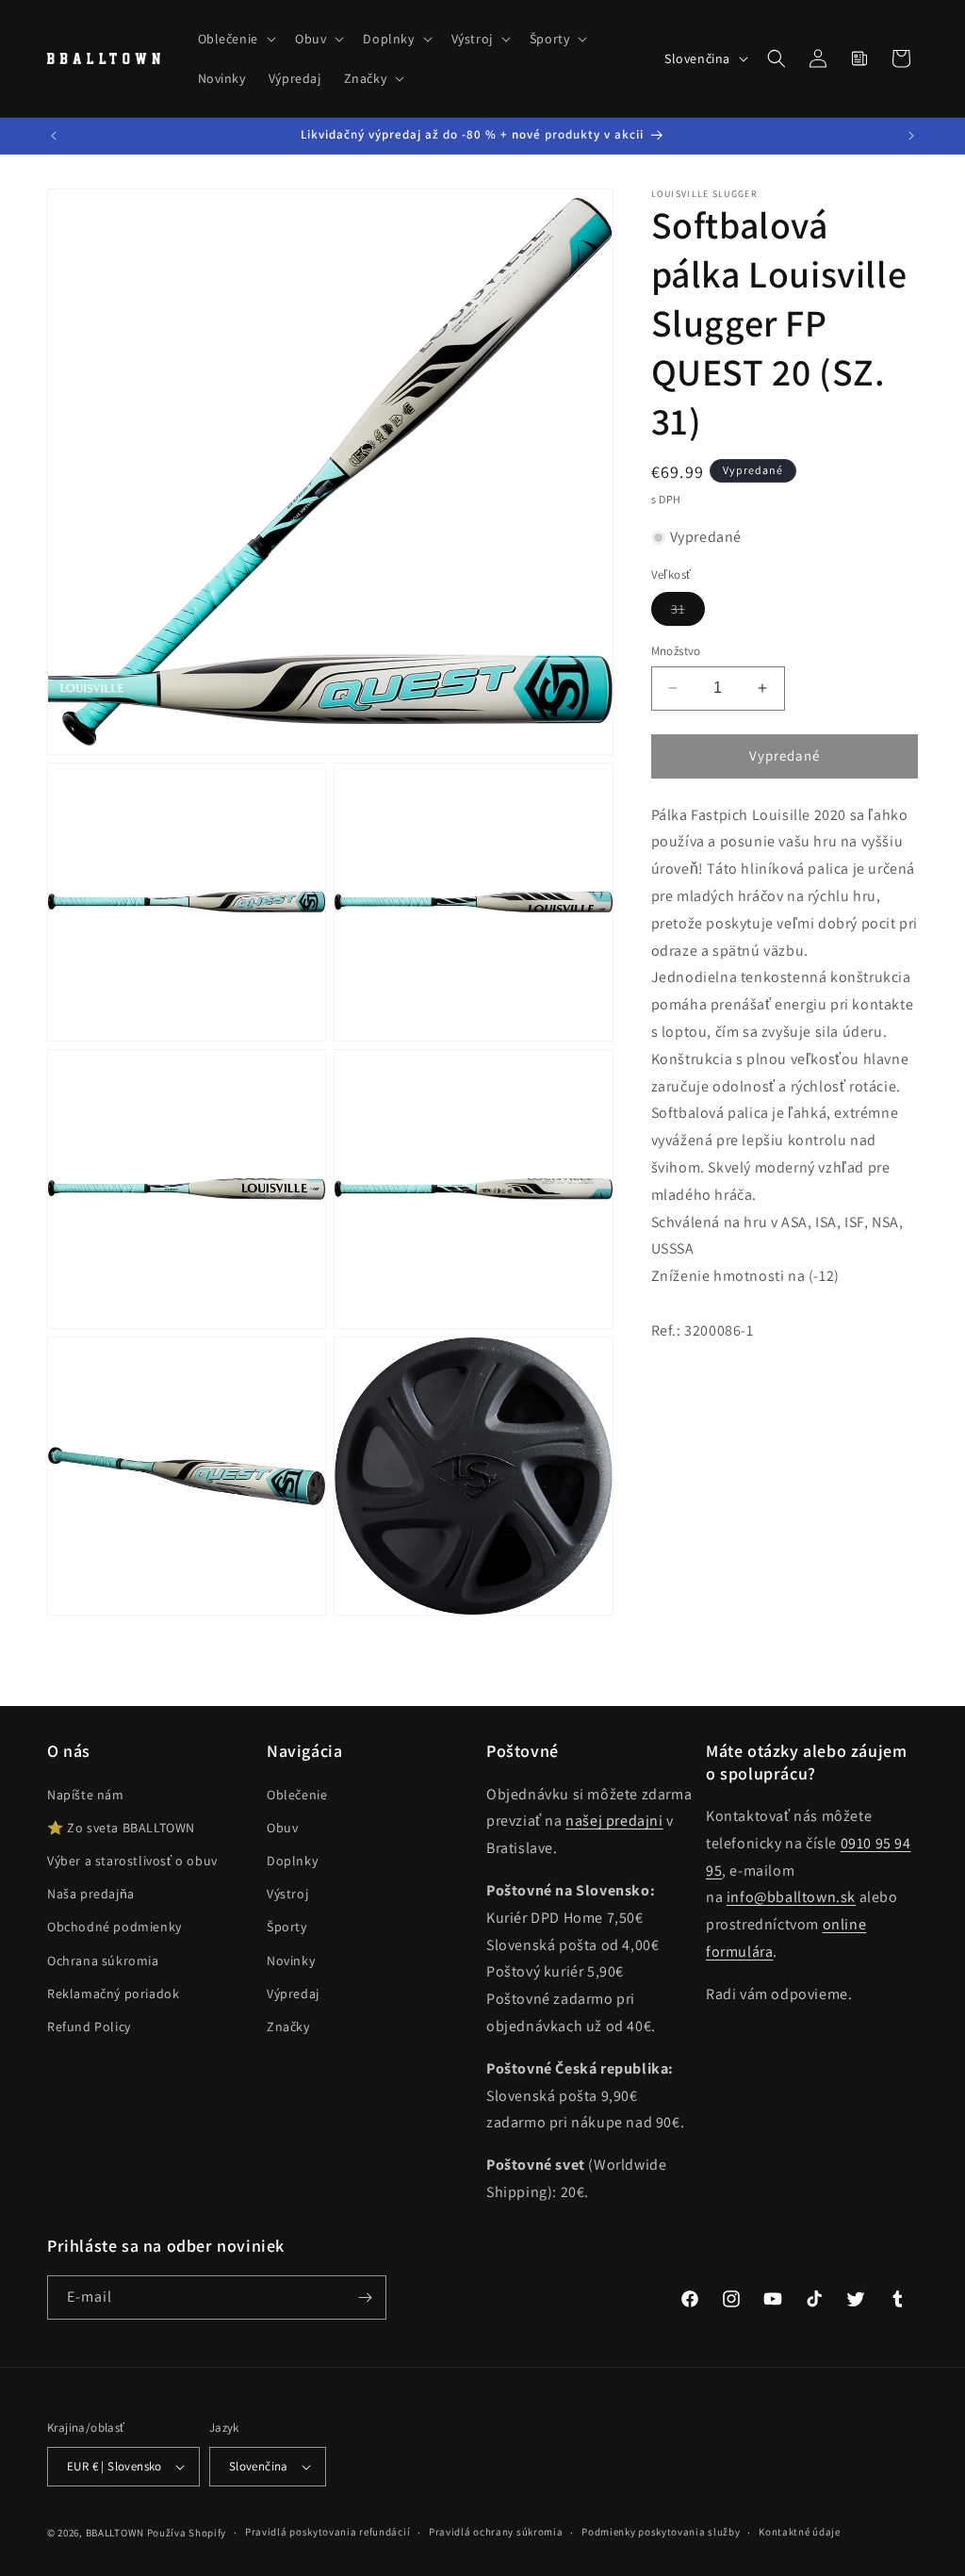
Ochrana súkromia (103, 1961)
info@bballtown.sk (791, 1897)
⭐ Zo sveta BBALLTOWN (121, 1828)
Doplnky (292, 1861)
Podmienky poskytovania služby (661, 2532)
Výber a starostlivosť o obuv (132, 1861)
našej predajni (614, 1821)
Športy (287, 1927)
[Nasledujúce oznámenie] (911, 136)
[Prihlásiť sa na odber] (365, 2297)
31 (688, 613)
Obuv (282, 1828)
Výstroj (287, 1894)
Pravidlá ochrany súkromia (496, 2532)
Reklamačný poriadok (113, 1994)
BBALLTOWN (115, 2533)
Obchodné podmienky (114, 1927)
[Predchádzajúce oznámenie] (54, 136)
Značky (288, 2026)
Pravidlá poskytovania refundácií (327, 2532)
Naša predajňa (91, 1894)
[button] (235, 39)
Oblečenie (297, 1795)
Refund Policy (89, 2026)
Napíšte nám (86, 1795)
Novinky (291, 1961)
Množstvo (676, 651)
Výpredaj (293, 1994)
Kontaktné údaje (800, 2532)
